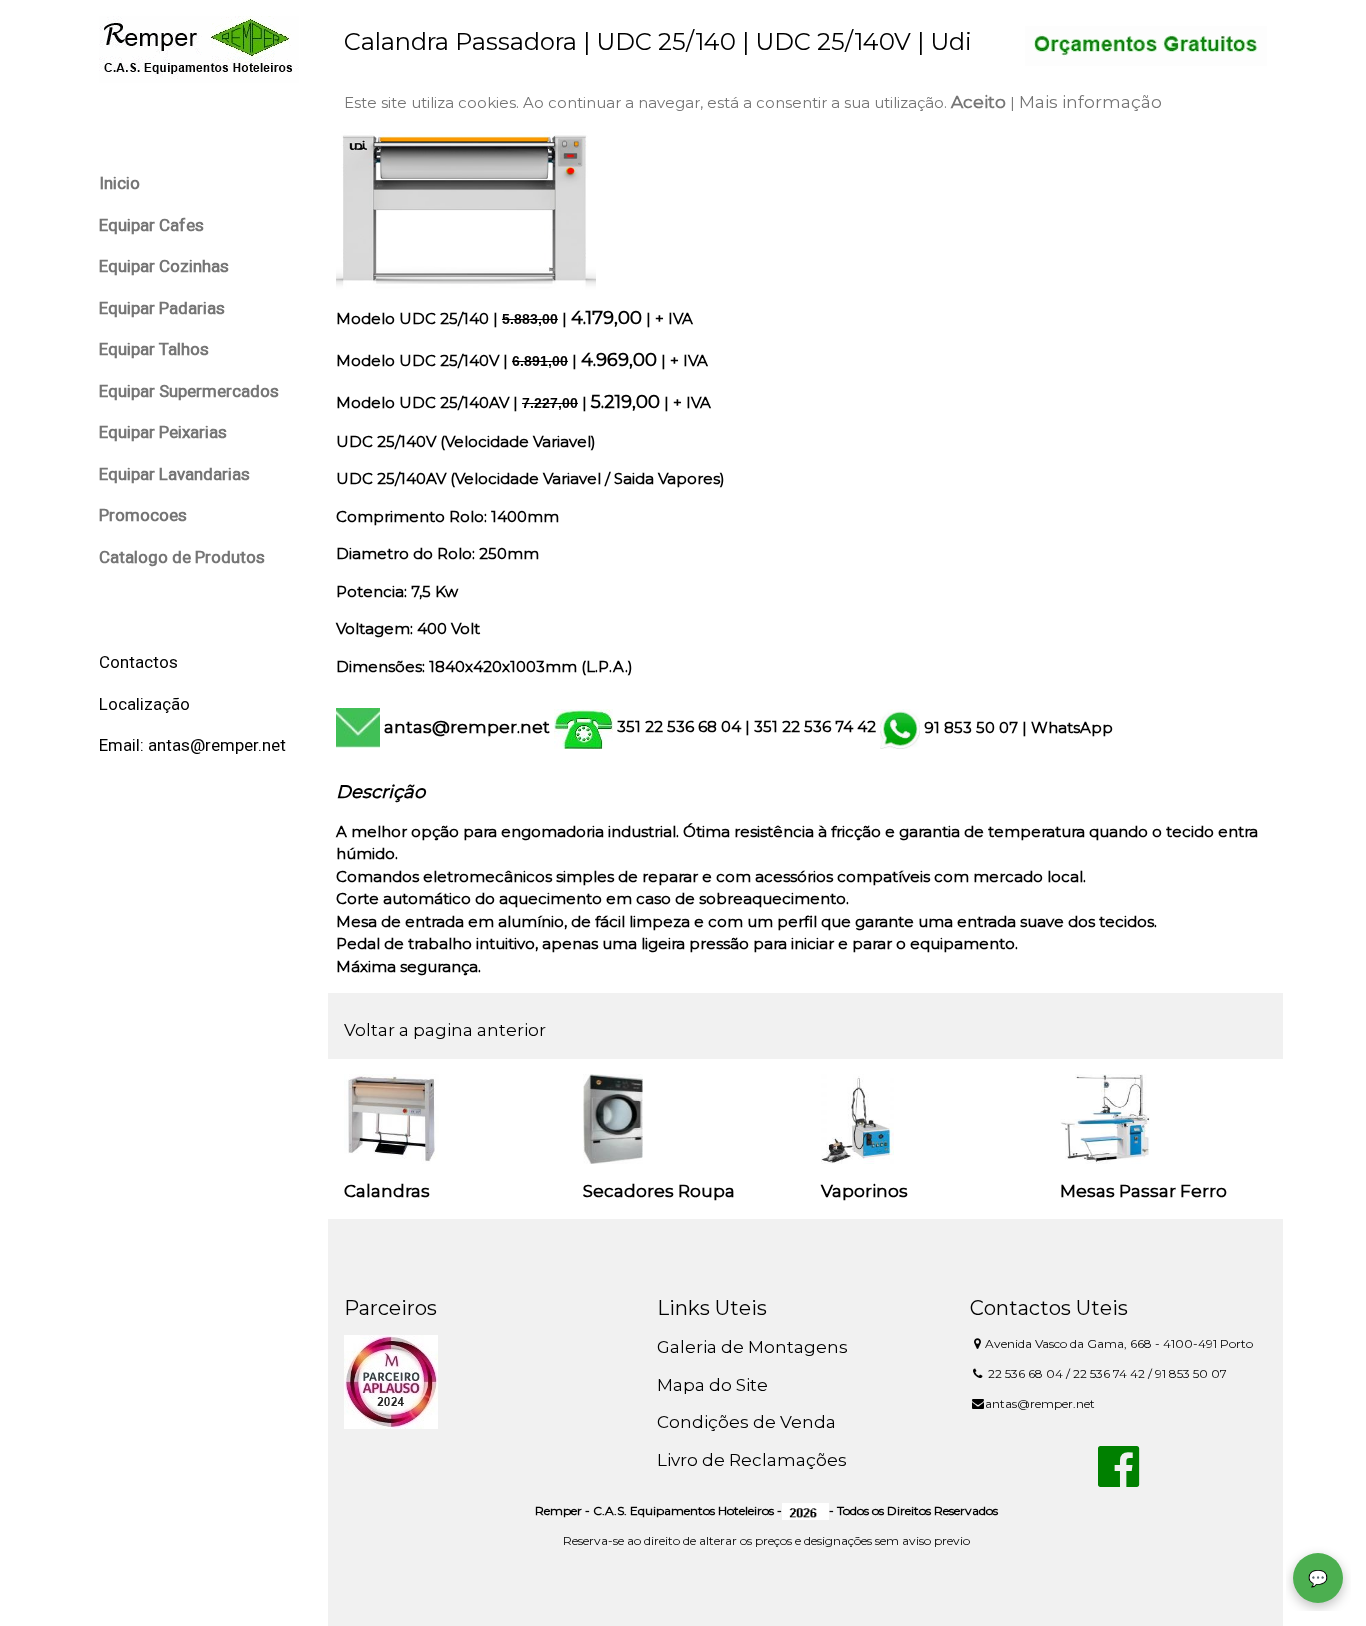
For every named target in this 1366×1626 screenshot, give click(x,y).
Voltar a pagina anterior (445, 1030)
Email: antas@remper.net (192, 745)
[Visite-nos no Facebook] (1118, 1478)
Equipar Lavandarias (174, 474)
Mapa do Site (712, 1385)
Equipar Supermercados (189, 391)
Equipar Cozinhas (164, 266)
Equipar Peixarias (163, 432)
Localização (144, 704)
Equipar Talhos (154, 349)
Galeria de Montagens (752, 1347)
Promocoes (143, 515)
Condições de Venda (746, 1422)
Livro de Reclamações (752, 1460)
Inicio (119, 183)
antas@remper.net (467, 727)
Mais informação (1090, 102)
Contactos (138, 662)
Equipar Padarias (162, 308)
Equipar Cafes (151, 225)
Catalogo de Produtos (182, 557)
